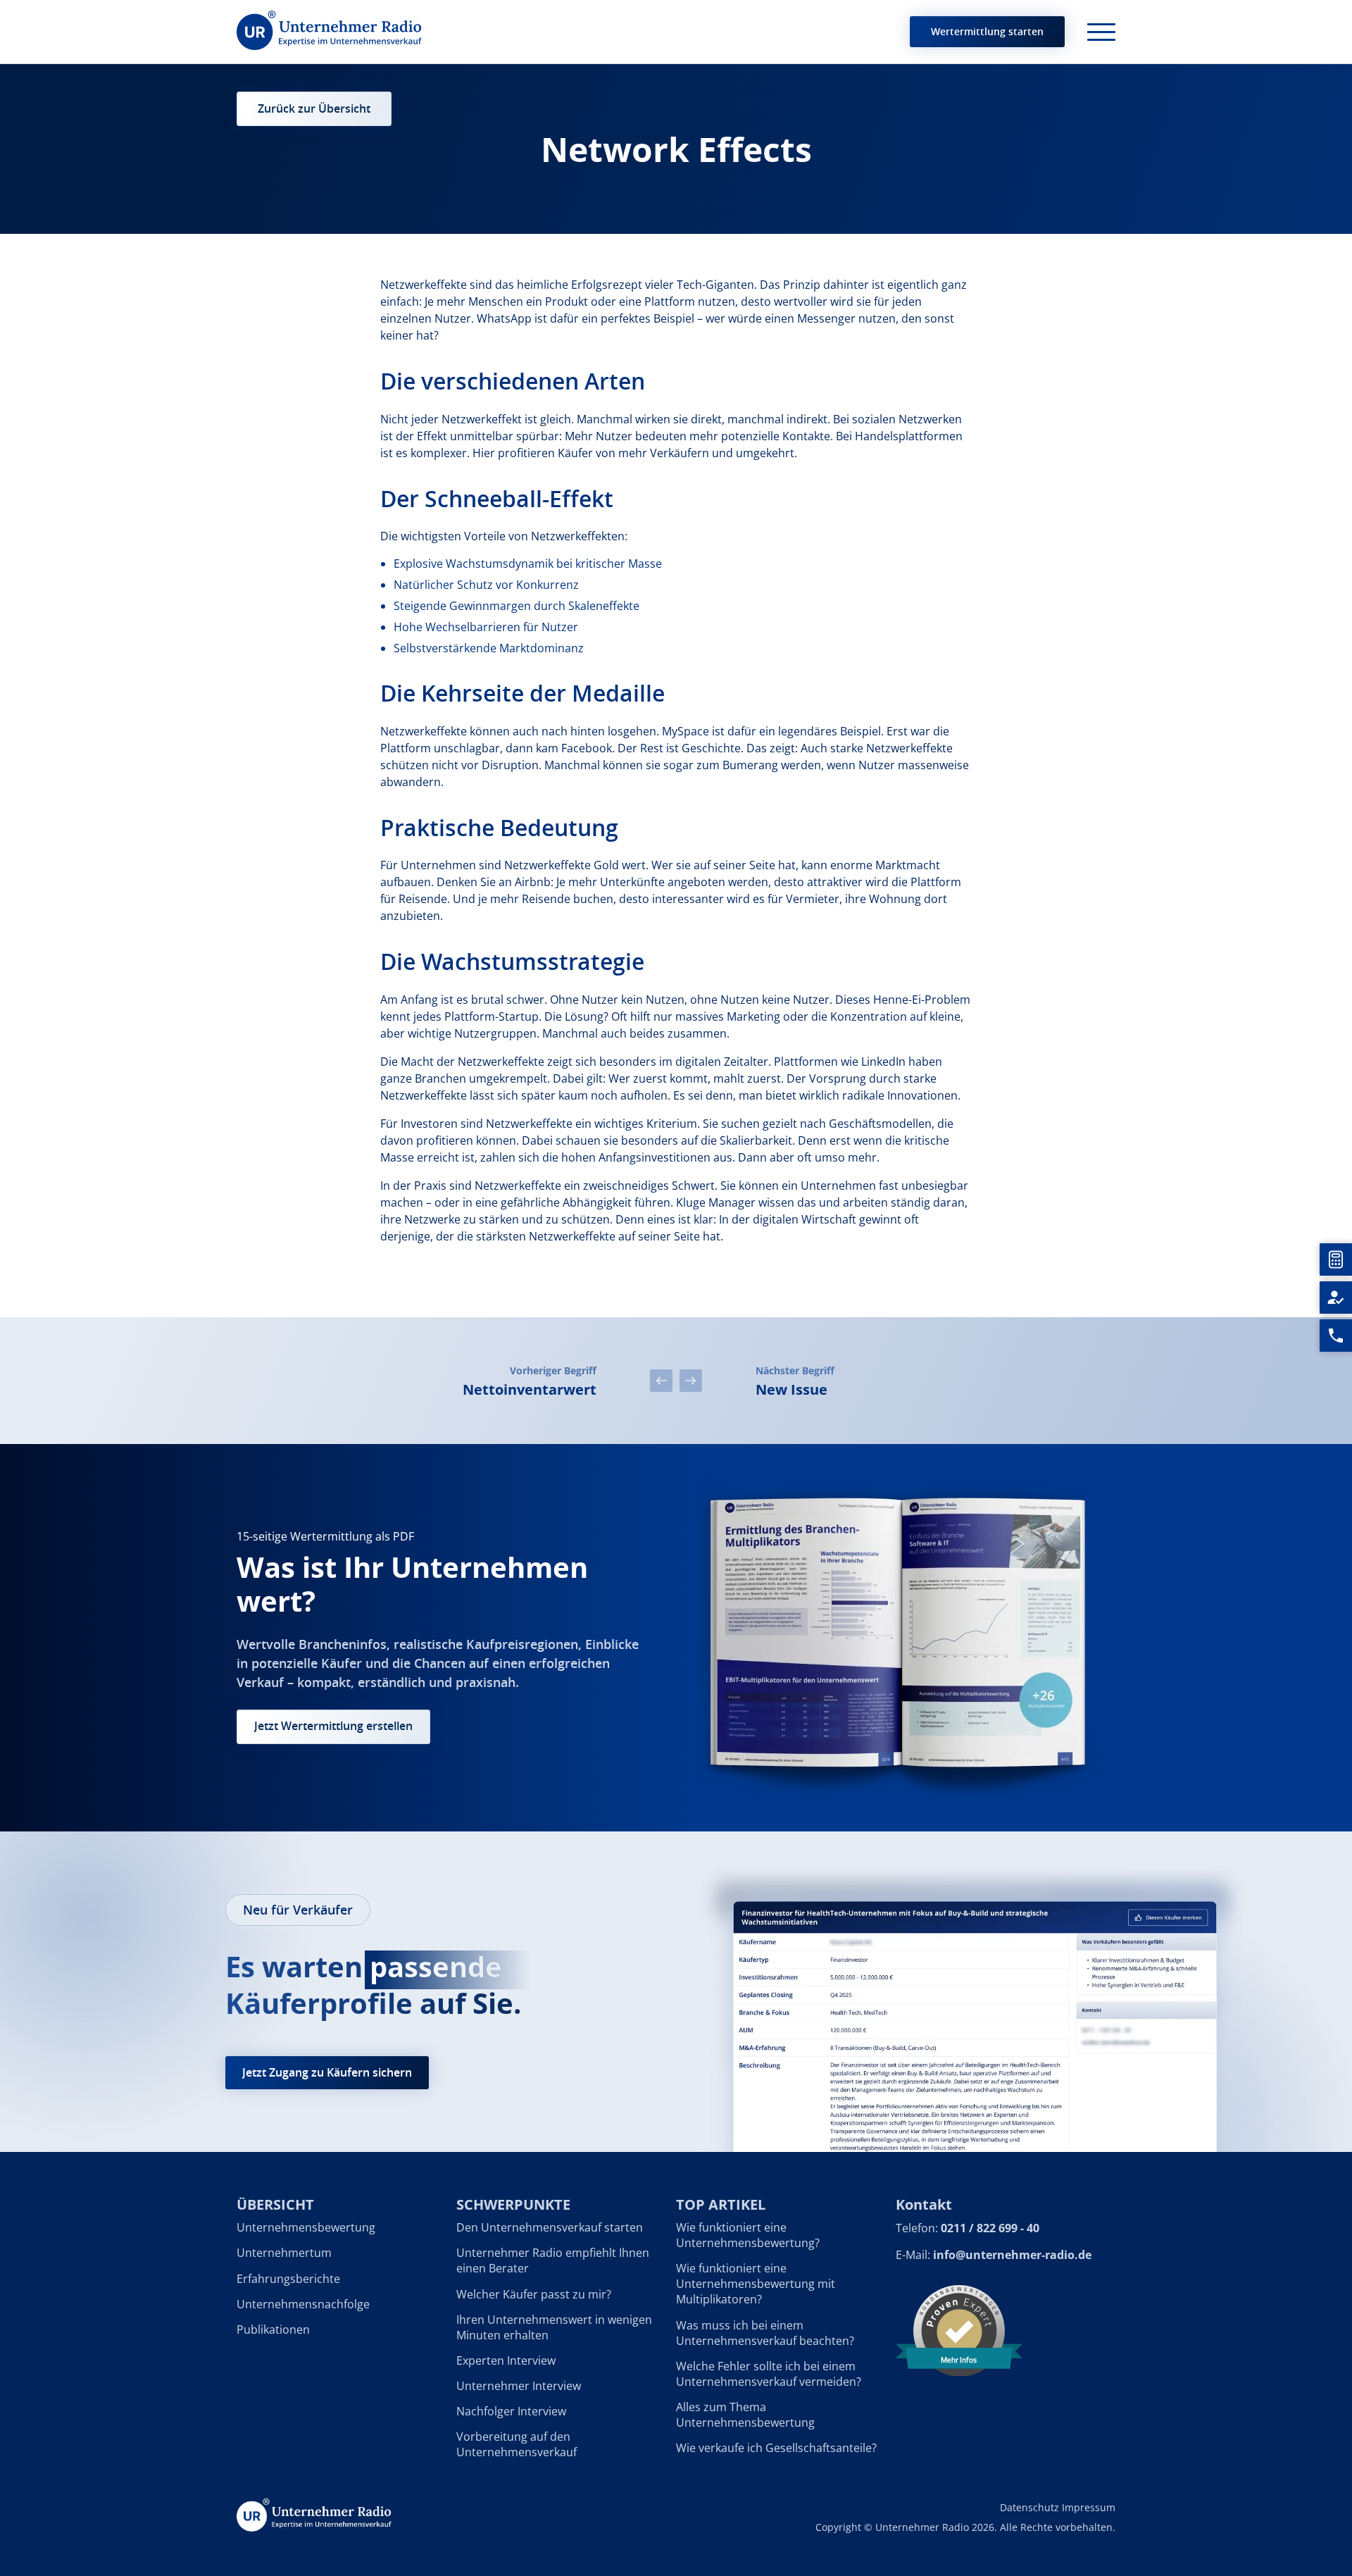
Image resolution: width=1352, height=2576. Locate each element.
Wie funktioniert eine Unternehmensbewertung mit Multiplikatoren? (756, 2284)
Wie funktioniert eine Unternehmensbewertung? (748, 2236)
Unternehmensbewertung (306, 2228)
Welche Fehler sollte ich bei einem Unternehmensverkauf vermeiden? (769, 2374)
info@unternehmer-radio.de (1012, 2255)
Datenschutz (1029, 2507)
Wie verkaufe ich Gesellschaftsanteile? (776, 2448)
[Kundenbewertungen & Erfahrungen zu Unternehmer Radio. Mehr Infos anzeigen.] (959, 2329)
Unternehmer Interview (519, 2386)
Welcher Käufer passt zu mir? (534, 2294)
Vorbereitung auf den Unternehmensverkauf (517, 2444)
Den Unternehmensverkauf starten (550, 2228)
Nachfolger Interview (511, 2411)
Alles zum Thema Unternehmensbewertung (745, 2415)
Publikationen (273, 2329)
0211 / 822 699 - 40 (990, 2229)
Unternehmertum (284, 2253)
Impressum (1089, 2507)
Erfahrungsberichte (288, 2279)
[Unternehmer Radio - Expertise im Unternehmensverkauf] (329, 32)
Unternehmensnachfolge (303, 2304)
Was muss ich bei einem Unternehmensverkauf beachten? (765, 2333)
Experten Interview (506, 2360)
